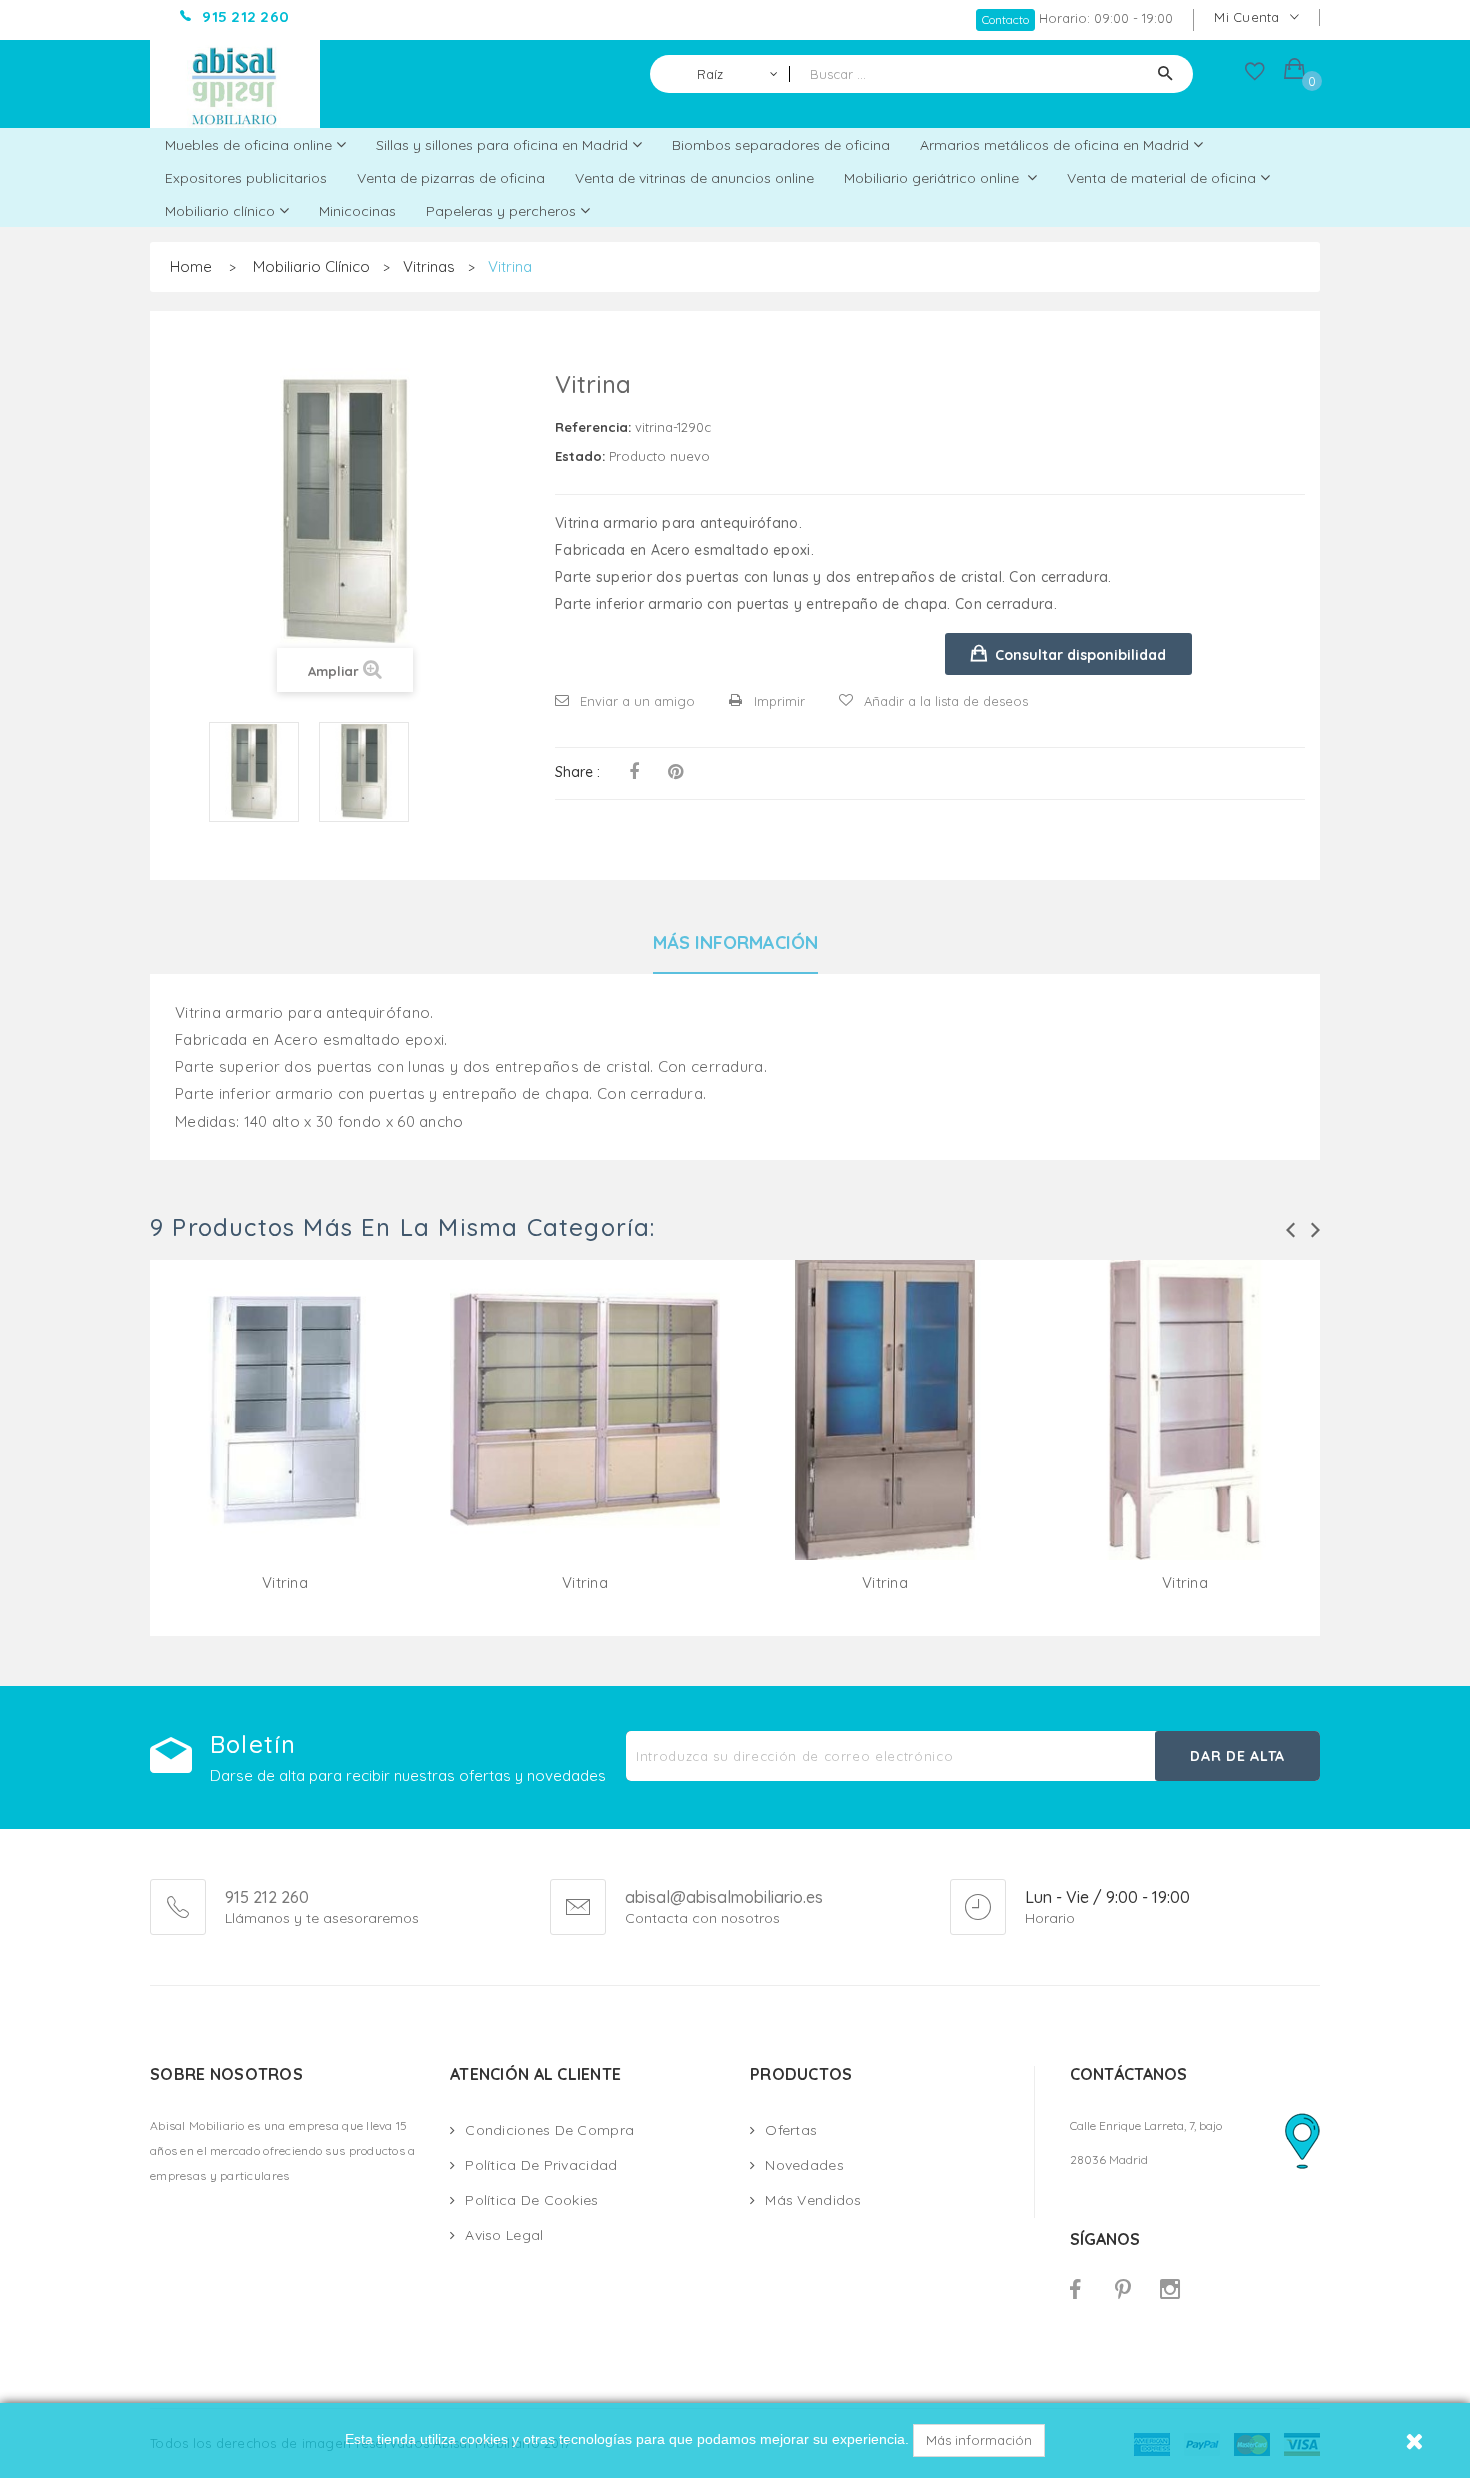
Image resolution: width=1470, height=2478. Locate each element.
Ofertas (791, 2130)
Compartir (634, 772)
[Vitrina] (254, 772)
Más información (979, 2440)
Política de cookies (531, 2200)
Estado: (580, 456)
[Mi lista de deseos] (1255, 76)
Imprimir (779, 701)
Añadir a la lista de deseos (946, 701)
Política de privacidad (541, 2165)
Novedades (804, 2165)
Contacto (1005, 19)
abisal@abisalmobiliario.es (724, 1898)
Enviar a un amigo (637, 701)
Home (191, 266)
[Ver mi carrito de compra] (1294, 71)
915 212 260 (267, 1897)
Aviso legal (504, 2235)
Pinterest (675, 772)
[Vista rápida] (285, 1434)
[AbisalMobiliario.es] (235, 84)
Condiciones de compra (549, 2130)
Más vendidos (813, 2200)
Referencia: (593, 427)
